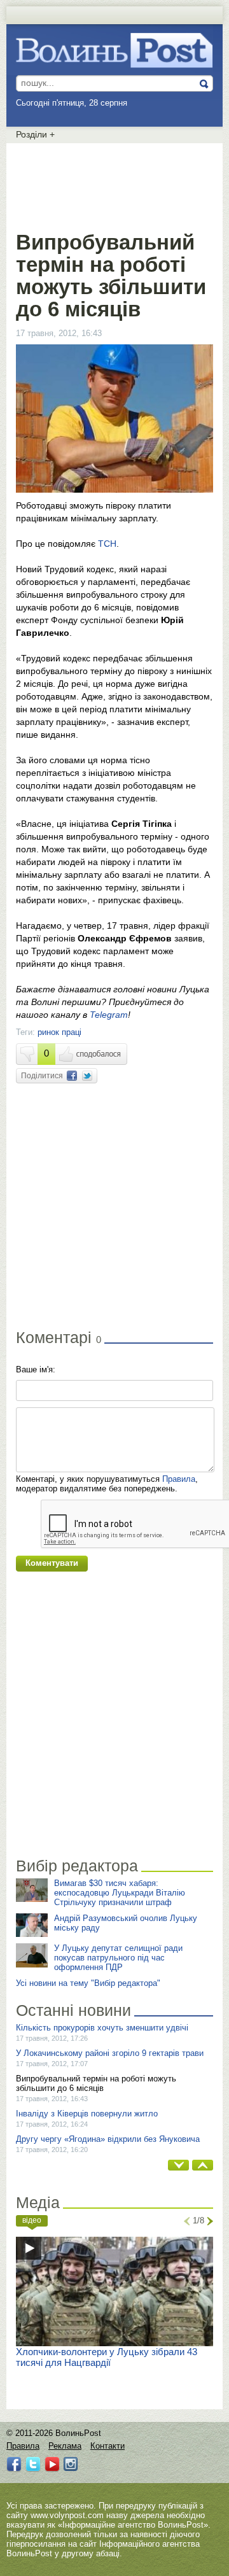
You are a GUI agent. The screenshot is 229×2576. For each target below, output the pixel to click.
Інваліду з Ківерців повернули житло (87, 2114)
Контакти (108, 2446)
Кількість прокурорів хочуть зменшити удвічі (102, 2028)
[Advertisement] (118, 185)
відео (32, 2220)
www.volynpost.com (67, 2515)
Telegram (109, 1015)
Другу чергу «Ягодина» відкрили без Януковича (108, 2139)
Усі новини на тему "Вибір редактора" (88, 1983)
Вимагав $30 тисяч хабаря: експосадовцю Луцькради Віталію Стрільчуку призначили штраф (120, 1893)
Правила (179, 1479)
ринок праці (59, 1032)
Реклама (65, 2446)
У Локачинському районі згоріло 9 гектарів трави (110, 2053)
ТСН (107, 544)
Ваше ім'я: (36, 1369)
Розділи (35, 134)
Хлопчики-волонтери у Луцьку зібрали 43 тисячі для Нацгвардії (107, 2357)
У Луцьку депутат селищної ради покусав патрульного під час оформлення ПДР (118, 1958)
